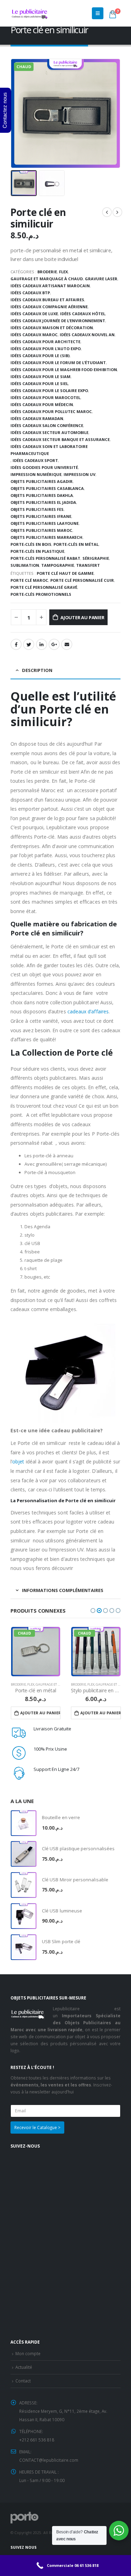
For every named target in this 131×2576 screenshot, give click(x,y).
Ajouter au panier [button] (40, 1713)
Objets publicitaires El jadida (43, 502)
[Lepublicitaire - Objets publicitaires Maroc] (30, 13)
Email (67, 644)
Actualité (24, 2367)
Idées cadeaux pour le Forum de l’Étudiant (58, 363)
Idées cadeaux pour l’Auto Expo (46, 349)
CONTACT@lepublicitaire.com (49, 2460)
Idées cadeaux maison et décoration (52, 328)
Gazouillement (29, 644)
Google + (54, 644)
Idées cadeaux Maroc (34, 335)
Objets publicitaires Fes (37, 509)
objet (18, 1461)
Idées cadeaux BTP (30, 293)
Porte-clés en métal (76, 544)
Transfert (88, 565)
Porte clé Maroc (29, 580)
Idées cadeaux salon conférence (47, 425)
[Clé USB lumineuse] (24, 1916)
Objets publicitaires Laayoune (45, 523)
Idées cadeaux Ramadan (37, 418)
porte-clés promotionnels (41, 594)
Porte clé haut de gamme (65, 573)
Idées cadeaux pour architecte (45, 342)
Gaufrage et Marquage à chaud (47, 279)
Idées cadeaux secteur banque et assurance (60, 439)
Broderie (47, 272)
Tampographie (58, 565)
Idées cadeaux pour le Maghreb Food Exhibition (64, 370)
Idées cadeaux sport (35, 460)
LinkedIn (42, 644)
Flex (63, 272)
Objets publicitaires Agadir (42, 481)
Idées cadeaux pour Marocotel (45, 397)
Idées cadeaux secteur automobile (49, 432)
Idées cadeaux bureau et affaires (47, 300)
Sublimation (25, 565)
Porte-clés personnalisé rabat (45, 558)
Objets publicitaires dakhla (42, 495)
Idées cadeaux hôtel (83, 314)
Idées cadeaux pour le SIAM (41, 377)
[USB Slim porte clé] (24, 1947)
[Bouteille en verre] (24, 1823)
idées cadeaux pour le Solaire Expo (49, 390)
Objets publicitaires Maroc (41, 530)
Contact (23, 2381)
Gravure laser (101, 279)
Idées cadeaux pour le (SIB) (40, 356)
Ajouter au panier (82, 617)
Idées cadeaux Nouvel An (87, 335)
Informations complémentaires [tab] (63, 1590)
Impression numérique (36, 474)
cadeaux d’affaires (88, 1011)
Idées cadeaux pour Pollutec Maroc (51, 411)
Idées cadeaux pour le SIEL (39, 383)
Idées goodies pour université (44, 467)
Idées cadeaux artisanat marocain (50, 286)
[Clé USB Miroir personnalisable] (24, 1885)
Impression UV (79, 474)
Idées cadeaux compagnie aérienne (49, 307)
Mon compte (28, 2353)
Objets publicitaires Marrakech (46, 537)
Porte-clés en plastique (37, 551)
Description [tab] (37, 670)
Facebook (16, 644)
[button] (93, 1611)
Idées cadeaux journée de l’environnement (58, 321)
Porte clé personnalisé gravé (44, 587)
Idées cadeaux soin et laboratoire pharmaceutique (49, 450)
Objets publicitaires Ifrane (41, 516)
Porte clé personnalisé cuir (82, 580)
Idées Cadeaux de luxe (34, 314)
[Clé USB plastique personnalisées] (24, 1854)
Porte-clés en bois (31, 544)
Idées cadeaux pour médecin (42, 404)
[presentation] (12, 114)
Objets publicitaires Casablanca (47, 488)
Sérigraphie (96, 558)
